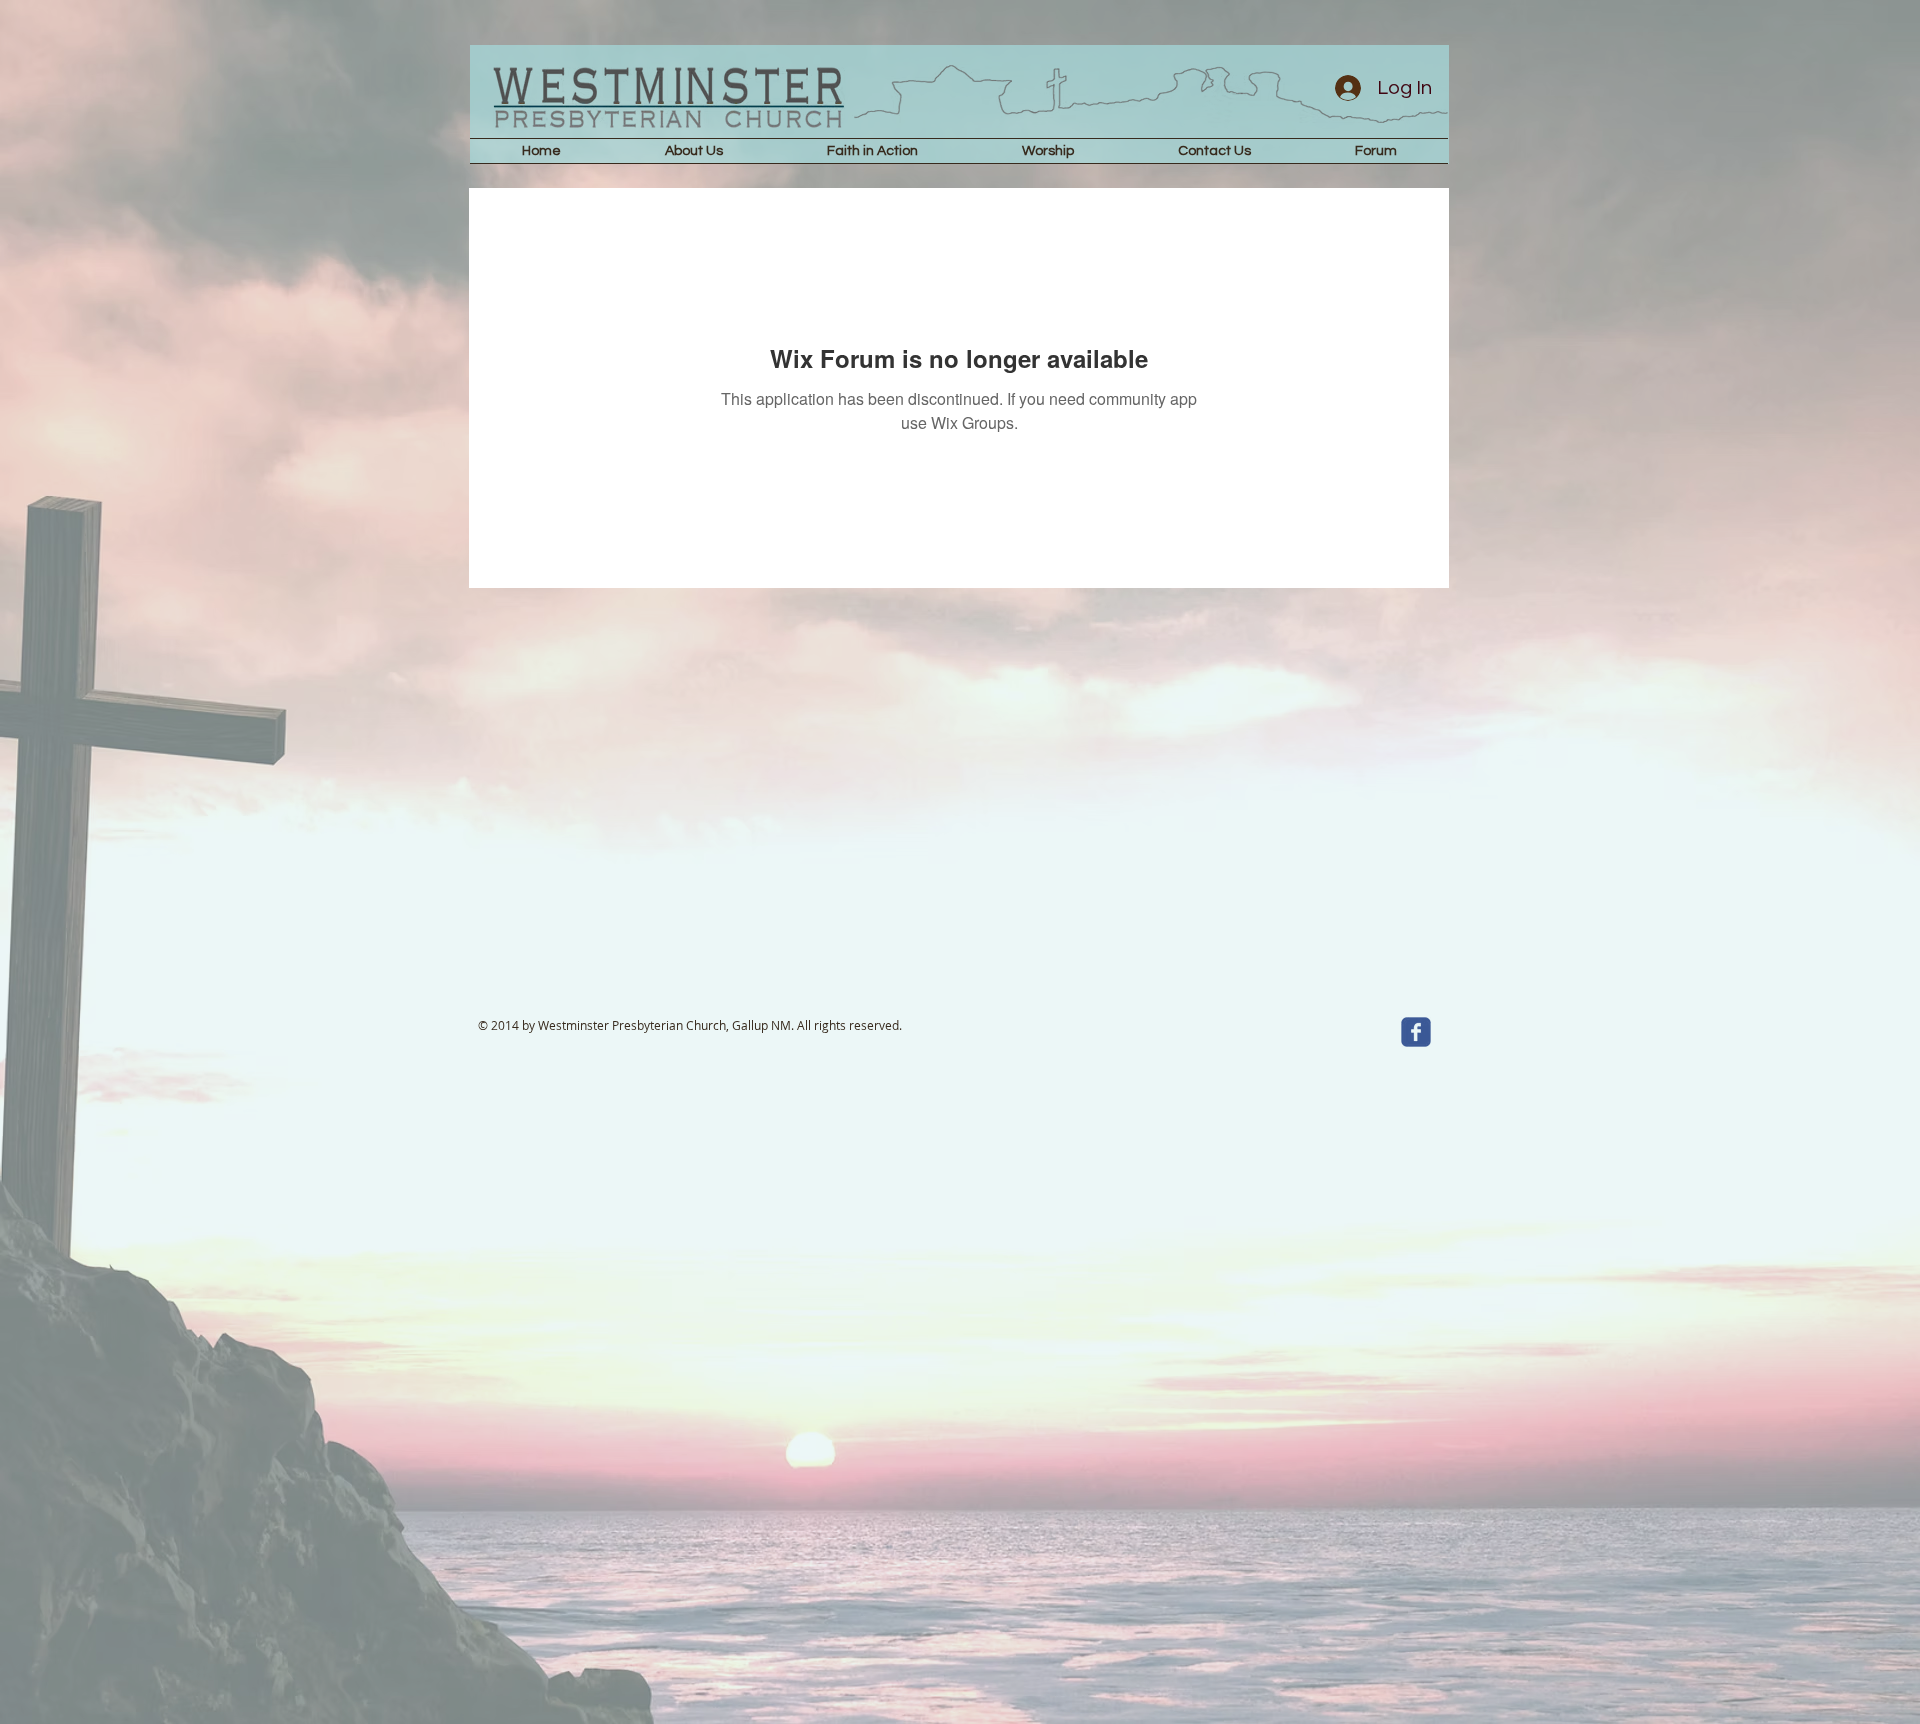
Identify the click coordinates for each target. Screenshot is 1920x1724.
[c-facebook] (1416, 1032)
